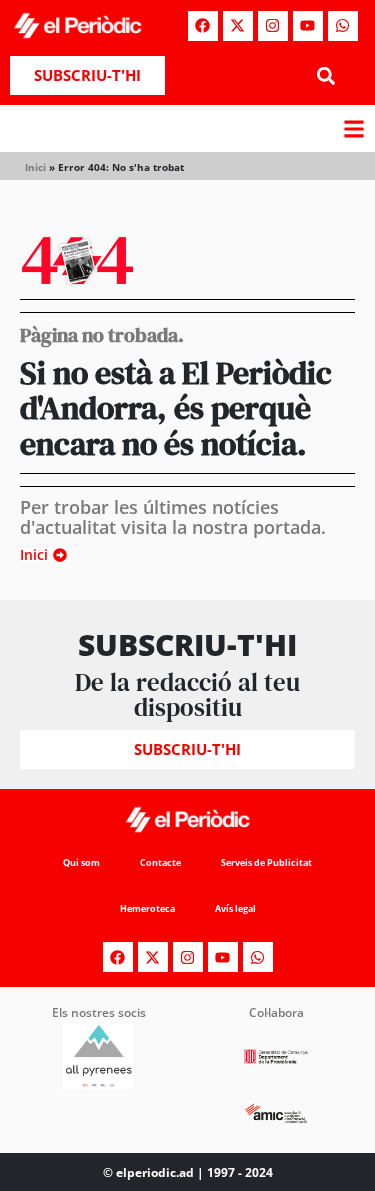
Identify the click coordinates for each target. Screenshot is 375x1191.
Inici (35, 167)
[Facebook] (203, 26)
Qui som (81, 862)
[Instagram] (273, 26)
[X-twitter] (238, 26)
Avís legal (235, 908)
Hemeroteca (147, 908)
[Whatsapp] (343, 26)
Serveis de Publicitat (266, 862)
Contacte (160, 862)
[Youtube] (308, 26)
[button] (326, 75)
